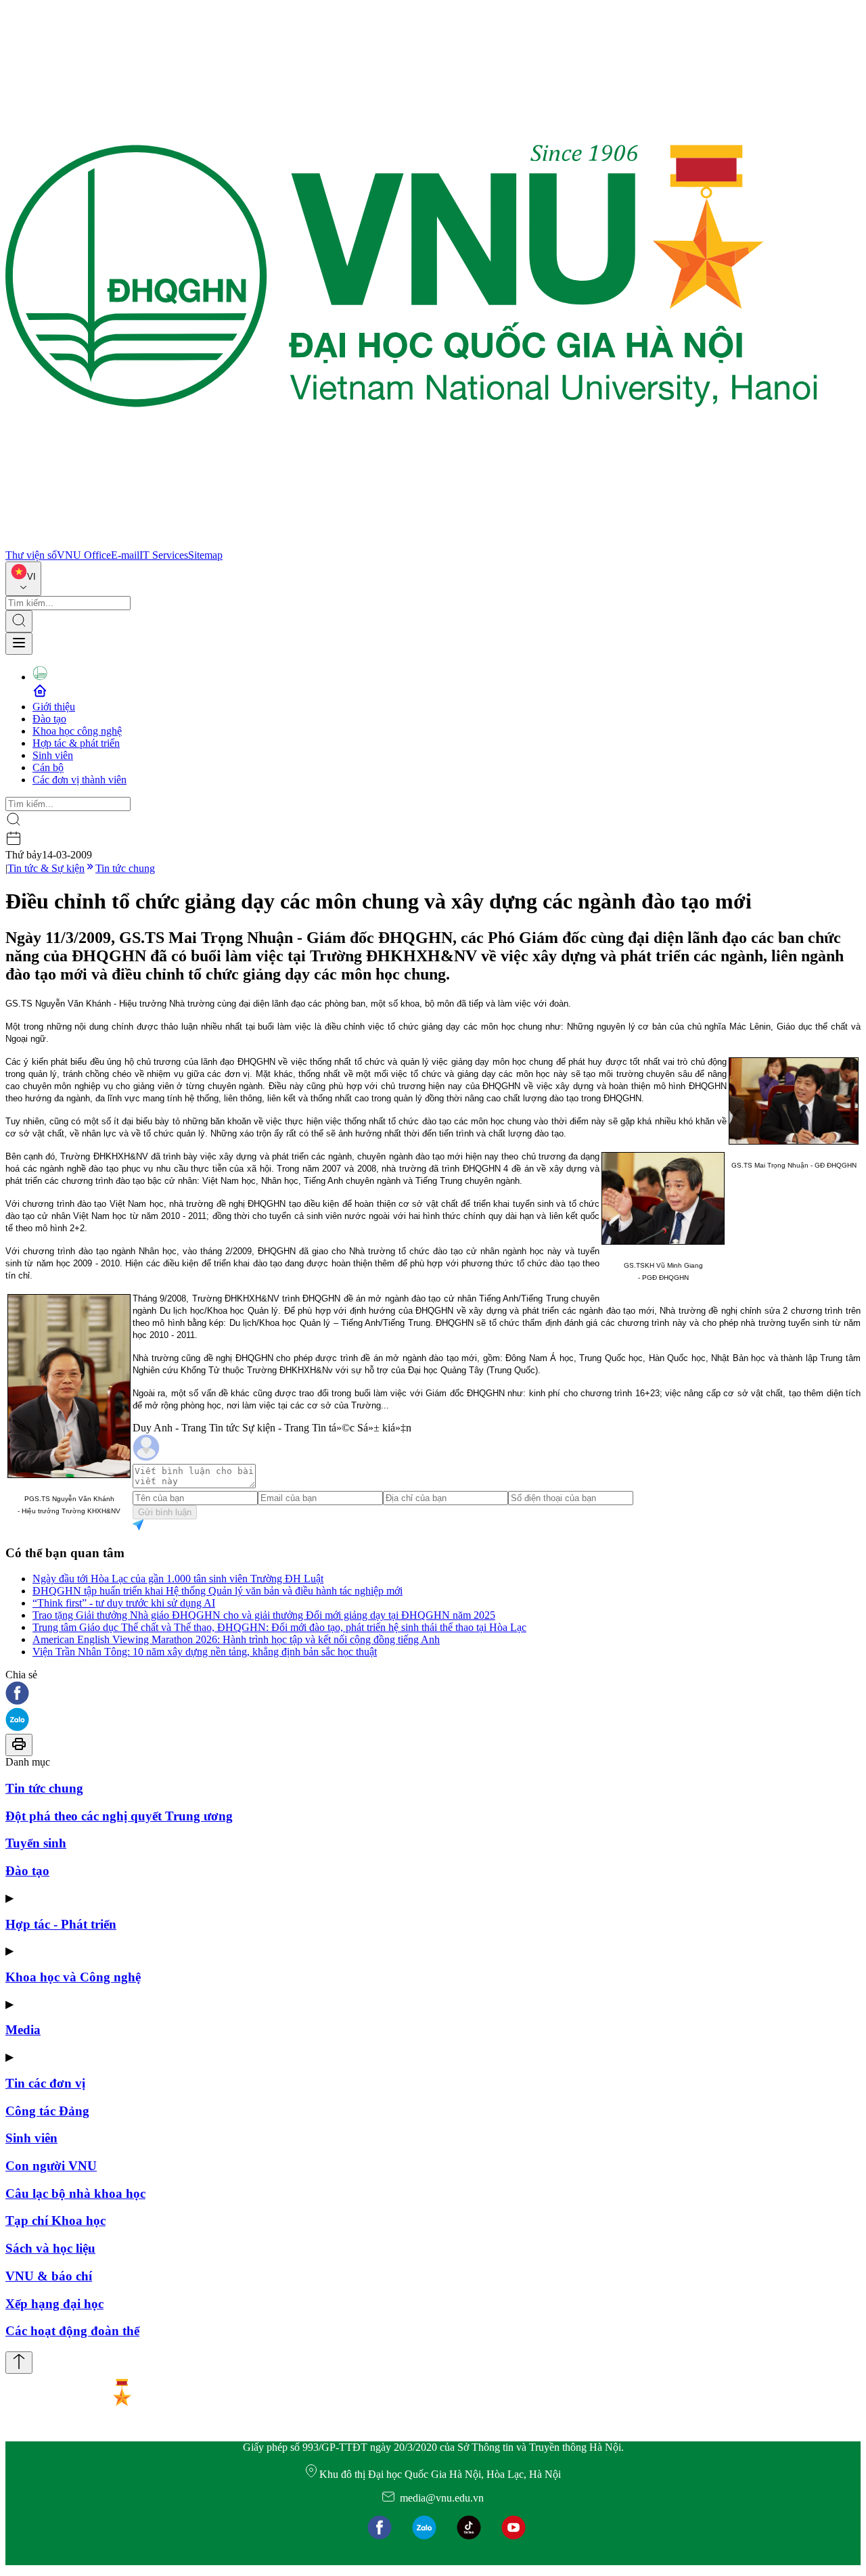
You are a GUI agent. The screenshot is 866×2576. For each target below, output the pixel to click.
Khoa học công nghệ (77, 731)
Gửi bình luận (165, 1512)
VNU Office (84, 555)
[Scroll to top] (19, 2363)
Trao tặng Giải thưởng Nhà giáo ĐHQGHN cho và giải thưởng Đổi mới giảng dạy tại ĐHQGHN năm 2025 (264, 1615)
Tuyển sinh (36, 1843)
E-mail (125, 555)
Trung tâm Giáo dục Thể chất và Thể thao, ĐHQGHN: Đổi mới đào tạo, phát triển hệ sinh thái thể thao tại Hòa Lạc (279, 1627)
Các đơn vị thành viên (79, 780)
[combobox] (23, 579)
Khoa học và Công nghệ (73, 1977)
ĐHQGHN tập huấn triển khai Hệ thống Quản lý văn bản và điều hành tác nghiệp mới (218, 1591)
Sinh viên (53, 755)
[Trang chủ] (411, 543)
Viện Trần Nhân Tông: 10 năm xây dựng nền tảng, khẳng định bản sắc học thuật (205, 1652)
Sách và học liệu (50, 2248)
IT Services (164, 555)
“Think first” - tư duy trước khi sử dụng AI (124, 1603)
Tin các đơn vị (45, 2083)
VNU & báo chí (49, 2276)
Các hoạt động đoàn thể (72, 2331)
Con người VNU (51, 2166)
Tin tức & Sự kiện (46, 868)
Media (23, 2030)
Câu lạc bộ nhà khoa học (75, 2193)
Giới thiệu (54, 707)
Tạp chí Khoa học (55, 2221)
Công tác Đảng (47, 2111)
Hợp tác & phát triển (76, 743)
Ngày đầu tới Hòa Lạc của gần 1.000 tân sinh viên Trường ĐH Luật (178, 1579)
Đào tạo (49, 719)
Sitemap (205, 555)
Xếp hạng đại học (54, 2304)
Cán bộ (48, 767)
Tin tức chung (125, 868)
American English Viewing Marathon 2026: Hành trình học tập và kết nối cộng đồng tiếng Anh (236, 1639)
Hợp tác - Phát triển (61, 1924)
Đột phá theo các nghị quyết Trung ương (119, 1816)
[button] (433, 1694)
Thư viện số (31, 555)
